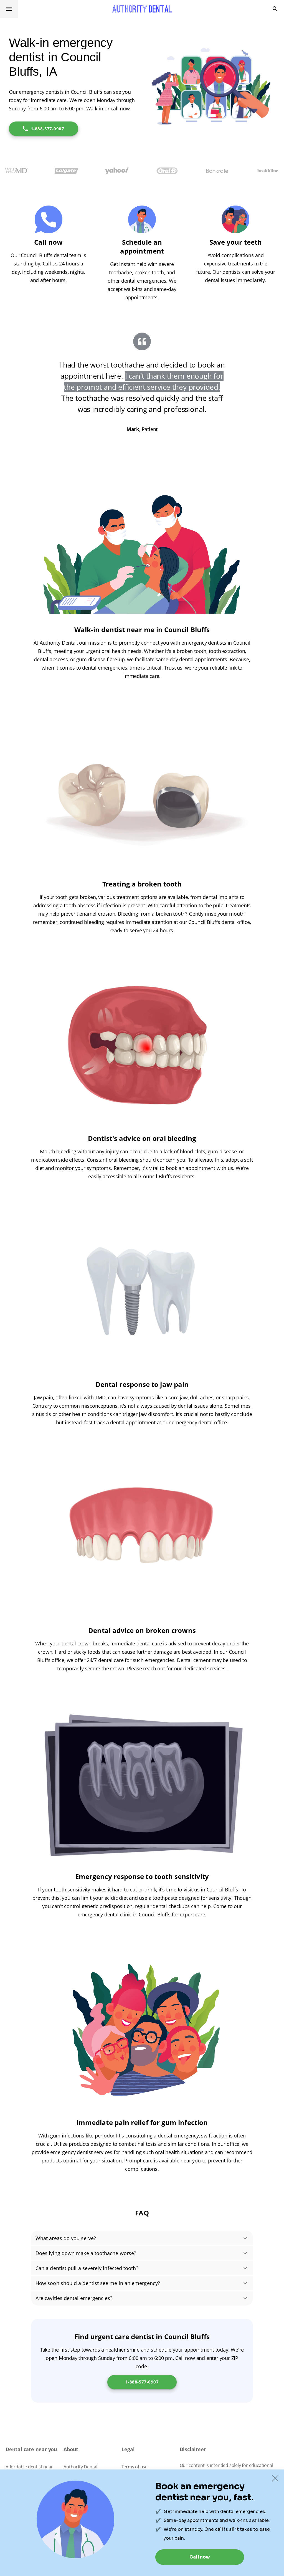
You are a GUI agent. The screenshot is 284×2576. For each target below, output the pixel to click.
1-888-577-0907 (47, 129)
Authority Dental (80, 2467)
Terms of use (135, 2467)
